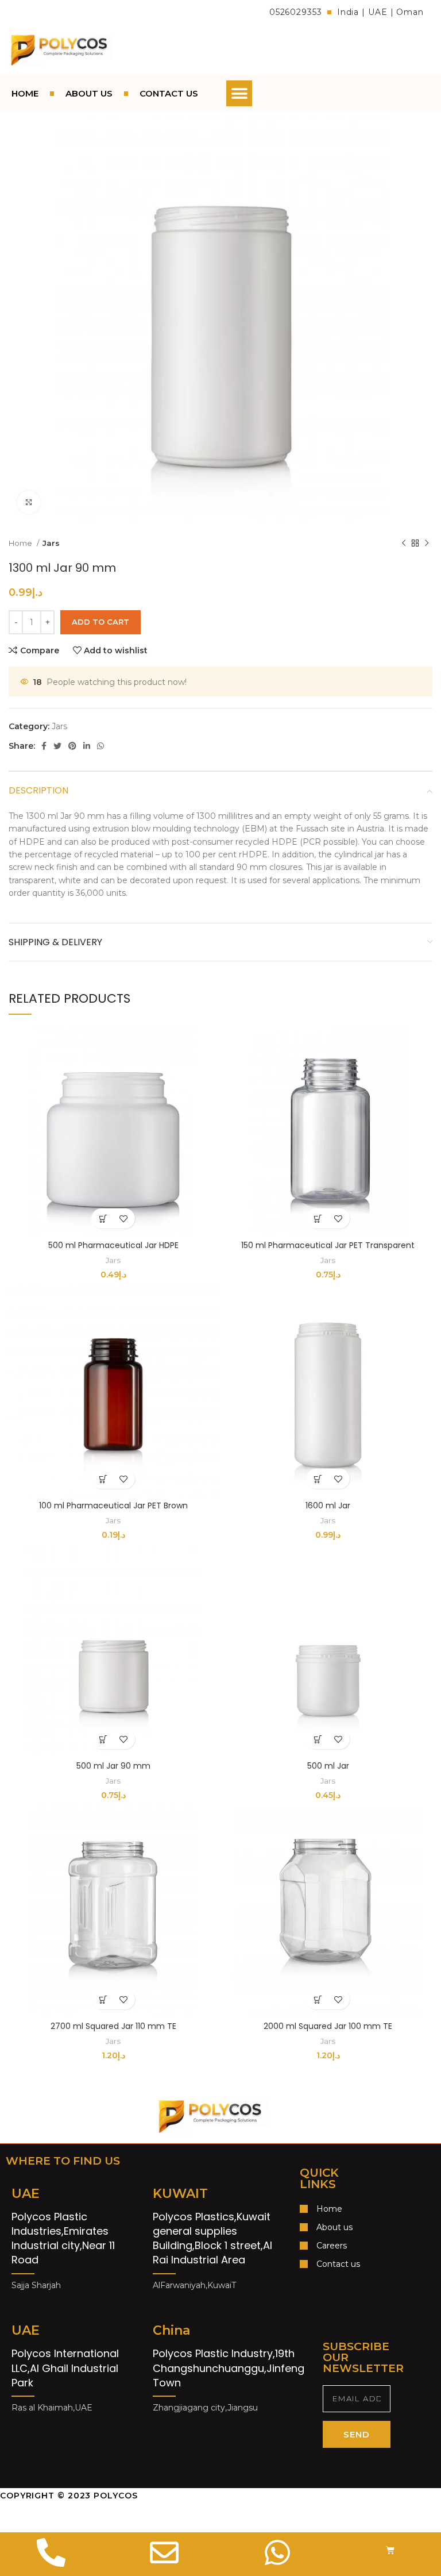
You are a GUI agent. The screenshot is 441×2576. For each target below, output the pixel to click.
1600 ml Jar (328, 1505)
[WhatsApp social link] (100, 746)
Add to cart (100, 622)
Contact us (169, 93)
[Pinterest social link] (72, 746)
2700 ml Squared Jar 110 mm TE (113, 2026)
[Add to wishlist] (123, 1218)
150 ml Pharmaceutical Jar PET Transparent (328, 1245)
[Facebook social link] (44, 746)
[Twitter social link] (57, 746)
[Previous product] (404, 544)
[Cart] (390, 2550)
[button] (239, 93)
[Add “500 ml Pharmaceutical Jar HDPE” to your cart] (103, 1218)
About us (89, 93)
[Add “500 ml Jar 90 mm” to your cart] (103, 1739)
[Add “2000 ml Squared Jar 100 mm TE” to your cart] (318, 1999)
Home (25, 93)
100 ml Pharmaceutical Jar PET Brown (113, 1505)
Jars (51, 543)
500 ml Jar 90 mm (113, 1766)
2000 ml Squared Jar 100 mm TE (328, 2026)
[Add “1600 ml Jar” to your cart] (318, 1479)
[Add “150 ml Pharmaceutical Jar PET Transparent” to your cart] (318, 1218)
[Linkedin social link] (87, 746)
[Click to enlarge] (29, 502)
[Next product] (427, 544)
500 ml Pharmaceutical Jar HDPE (113, 1245)
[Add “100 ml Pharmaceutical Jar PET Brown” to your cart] (103, 1479)
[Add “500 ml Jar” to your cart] (318, 1739)
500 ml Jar (328, 1766)
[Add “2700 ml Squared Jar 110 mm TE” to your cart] (103, 1999)
